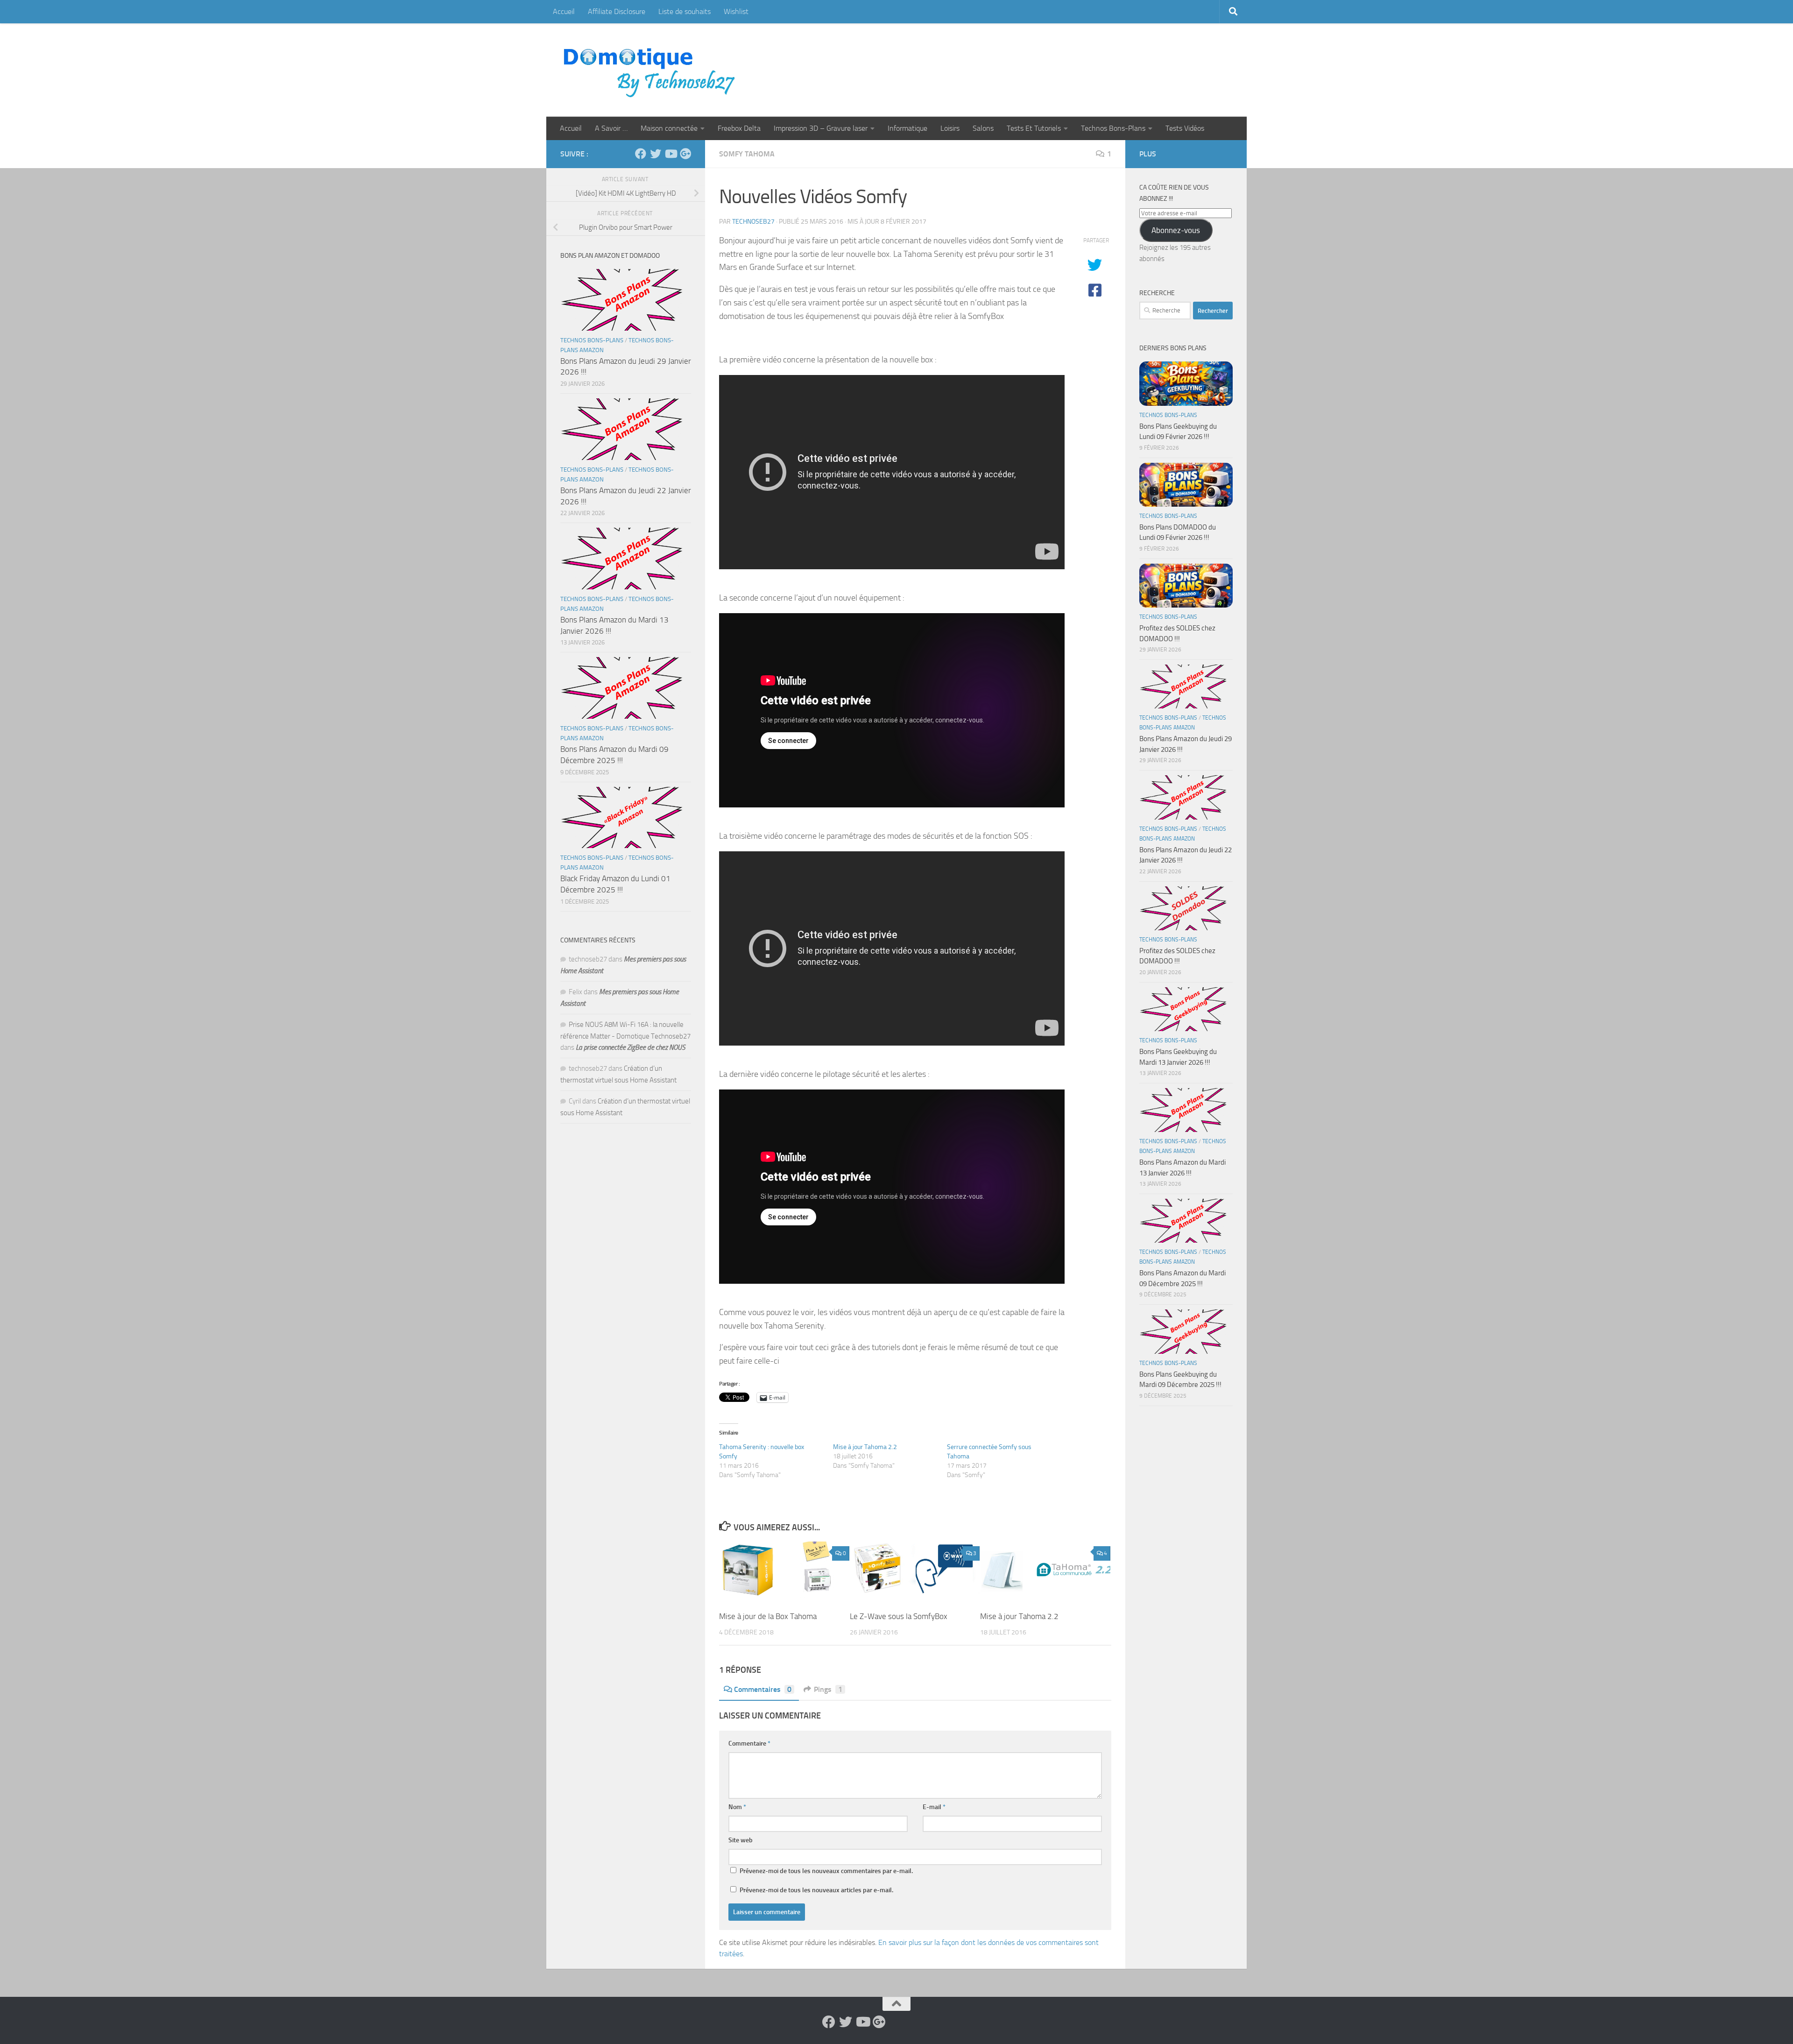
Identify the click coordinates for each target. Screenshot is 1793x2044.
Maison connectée (669, 128)
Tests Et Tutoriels (1034, 128)
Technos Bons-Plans (1113, 128)
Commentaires (763, 1689)
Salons (983, 128)
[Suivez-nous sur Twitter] (656, 154)
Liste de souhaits (685, 11)
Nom (737, 1807)
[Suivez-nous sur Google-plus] (685, 154)
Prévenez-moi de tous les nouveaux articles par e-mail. (816, 1890)
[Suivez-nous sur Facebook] (641, 154)
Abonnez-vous (1176, 230)
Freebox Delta (739, 128)
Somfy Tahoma (747, 154)
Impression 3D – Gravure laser (821, 128)
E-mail (934, 1807)
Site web (741, 1840)
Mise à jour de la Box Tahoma (768, 1616)
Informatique (907, 128)
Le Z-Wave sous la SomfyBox (899, 1616)
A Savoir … (611, 128)
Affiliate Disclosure (617, 11)
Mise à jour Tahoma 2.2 (865, 1447)
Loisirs (950, 128)
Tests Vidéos (1185, 128)
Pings (828, 1689)
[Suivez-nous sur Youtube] (671, 154)
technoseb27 (753, 222)
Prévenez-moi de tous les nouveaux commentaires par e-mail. (826, 1871)
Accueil (564, 11)
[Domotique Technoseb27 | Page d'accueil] (652, 70)
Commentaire (749, 1743)
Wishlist (736, 11)
